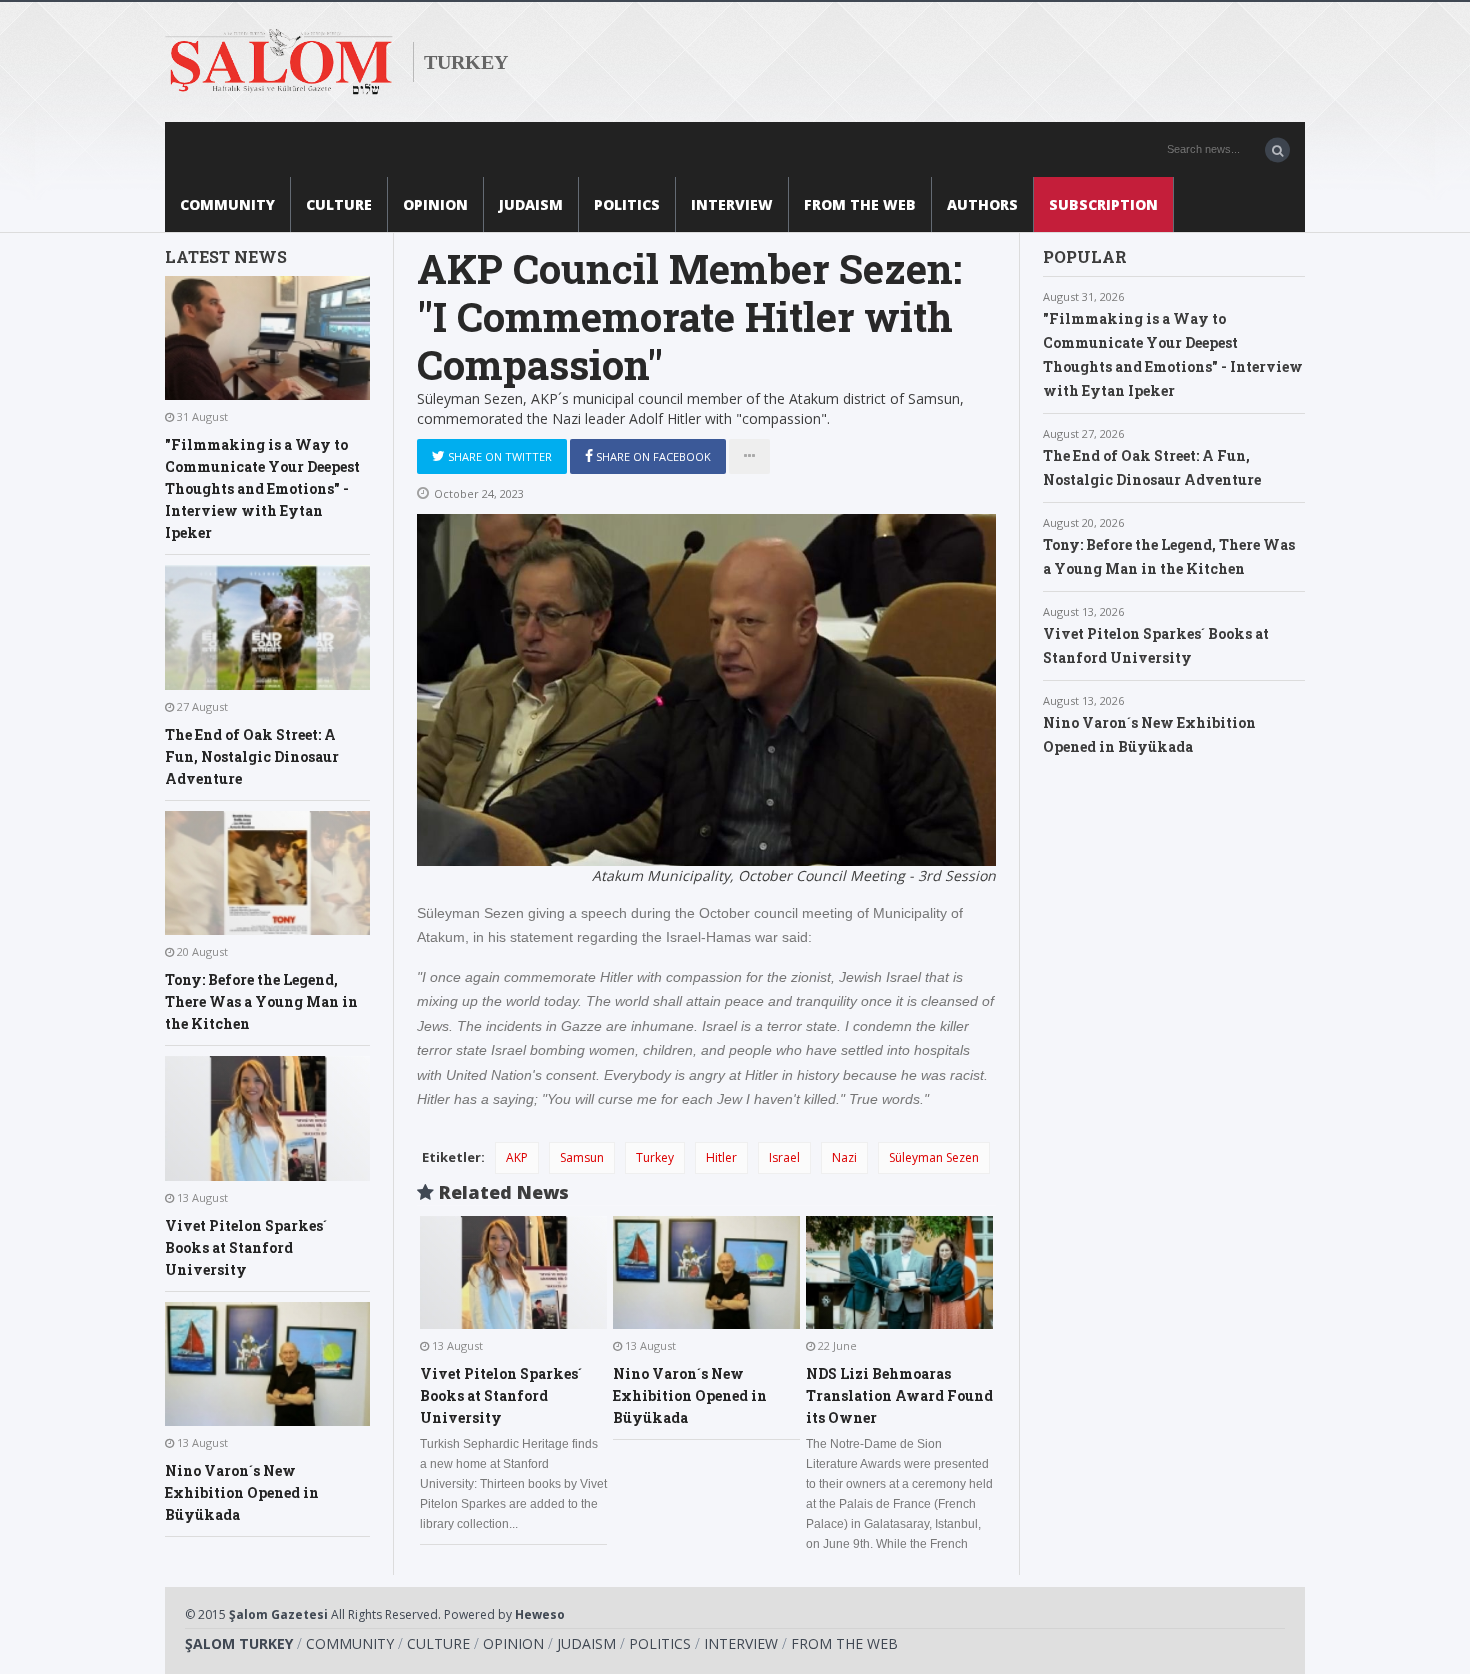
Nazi (844, 1157)
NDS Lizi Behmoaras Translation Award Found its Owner (899, 1395)
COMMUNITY (227, 204)
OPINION (435, 204)
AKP (517, 1157)
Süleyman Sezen (934, 1157)
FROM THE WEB (860, 204)
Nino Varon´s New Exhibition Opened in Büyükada (242, 1492)
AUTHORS (982, 204)
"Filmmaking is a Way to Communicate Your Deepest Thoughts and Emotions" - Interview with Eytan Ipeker (262, 488)
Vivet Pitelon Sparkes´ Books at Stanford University (246, 1247)
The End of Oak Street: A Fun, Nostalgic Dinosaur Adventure (252, 756)
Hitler (721, 1157)
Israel (784, 1157)
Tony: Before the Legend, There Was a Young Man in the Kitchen (261, 1001)
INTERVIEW (732, 204)
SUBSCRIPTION (1103, 204)
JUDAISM (531, 204)
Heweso (540, 1614)
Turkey (655, 1157)
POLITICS (627, 204)
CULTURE (339, 204)
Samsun (582, 1157)
